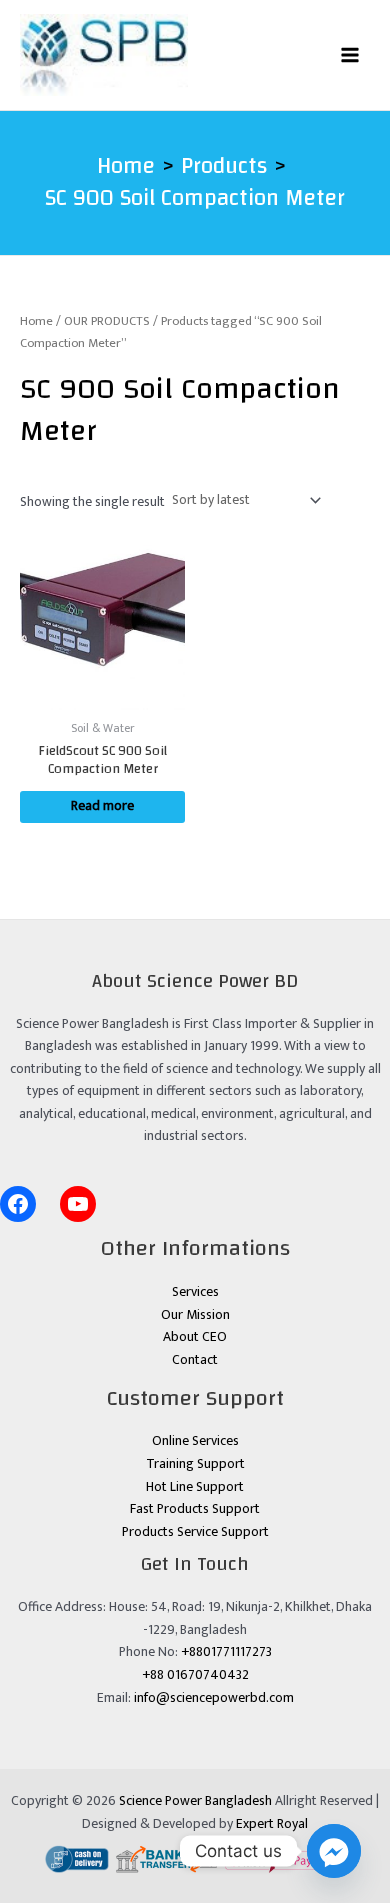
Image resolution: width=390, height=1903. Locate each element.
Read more (102, 806)
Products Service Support (195, 1532)
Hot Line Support (195, 1487)
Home (36, 321)
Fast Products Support (195, 1509)
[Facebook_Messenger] (334, 1851)
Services (195, 1292)
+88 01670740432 (195, 1675)
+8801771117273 (226, 1652)
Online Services (195, 1441)
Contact (195, 1360)
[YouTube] (78, 1204)
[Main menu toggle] (350, 54)
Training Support (195, 1464)
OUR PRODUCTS (107, 321)
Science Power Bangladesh (195, 1801)
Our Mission (195, 1315)
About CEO (195, 1337)
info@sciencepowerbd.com (214, 1698)
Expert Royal (272, 1824)
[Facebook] (18, 1204)
